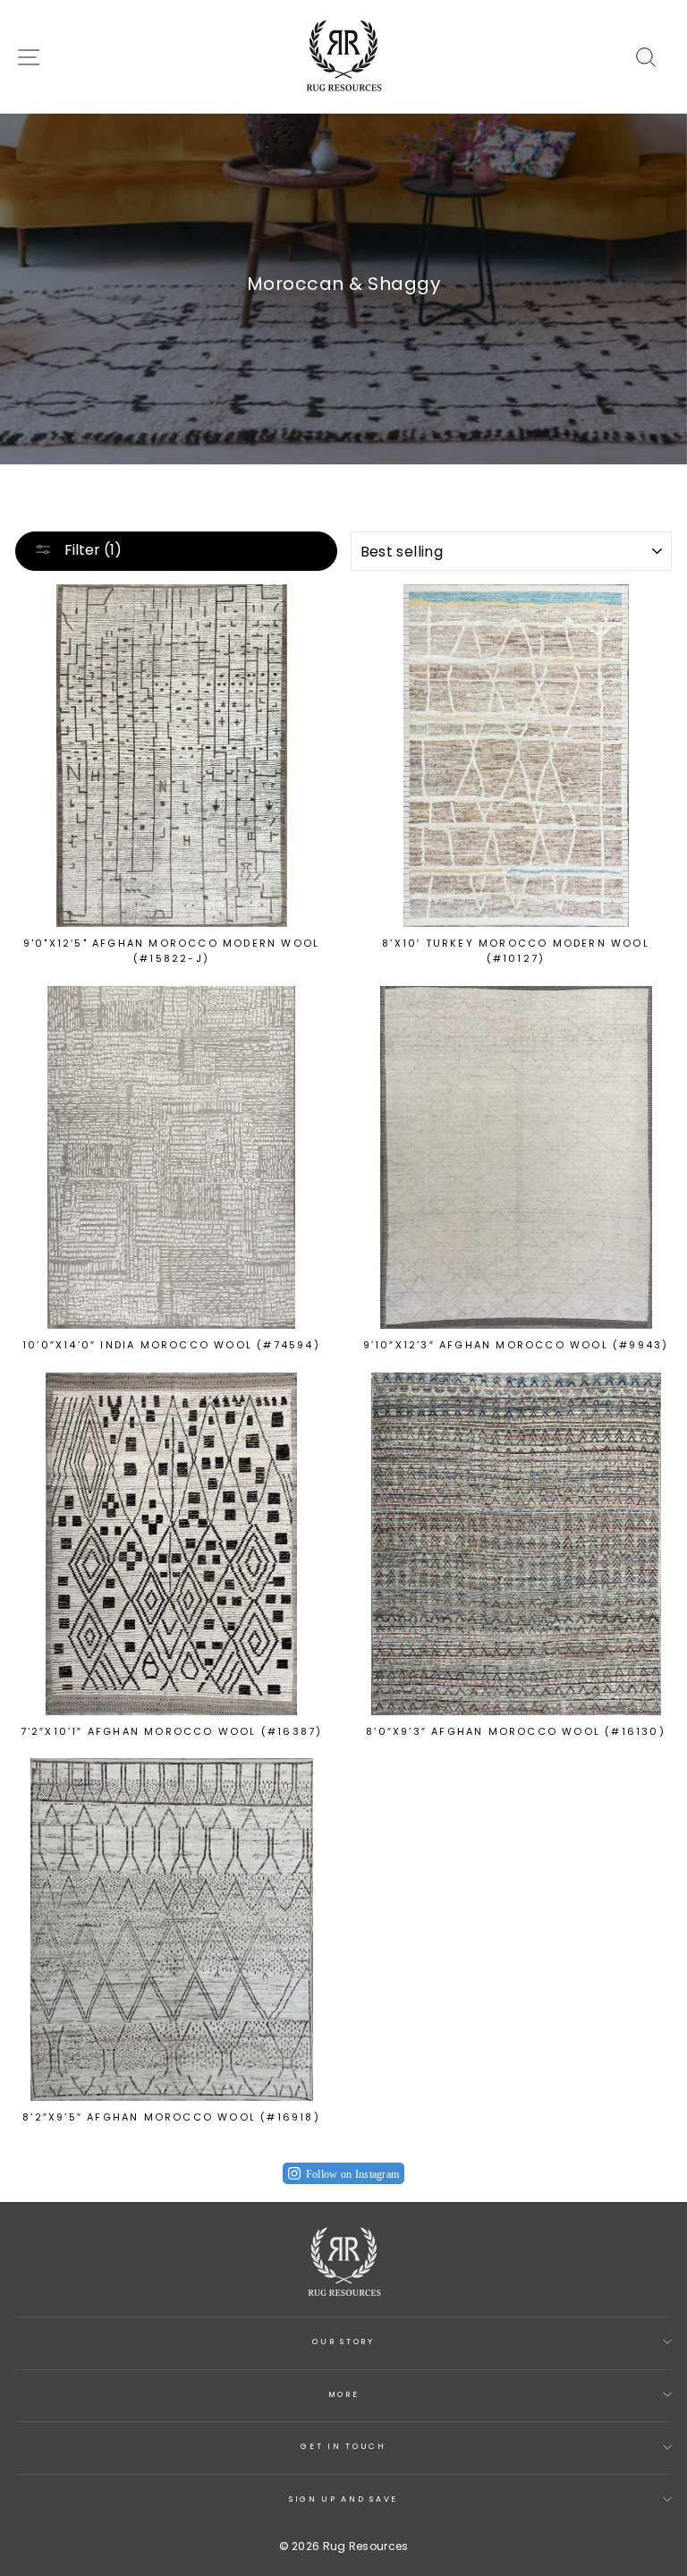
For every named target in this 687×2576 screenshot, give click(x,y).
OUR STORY (343, 2342)
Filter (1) (91, 550)
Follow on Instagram (353, 2174)
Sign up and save (343, 2499)
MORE (344, 2394)
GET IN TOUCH (343, 2446)
